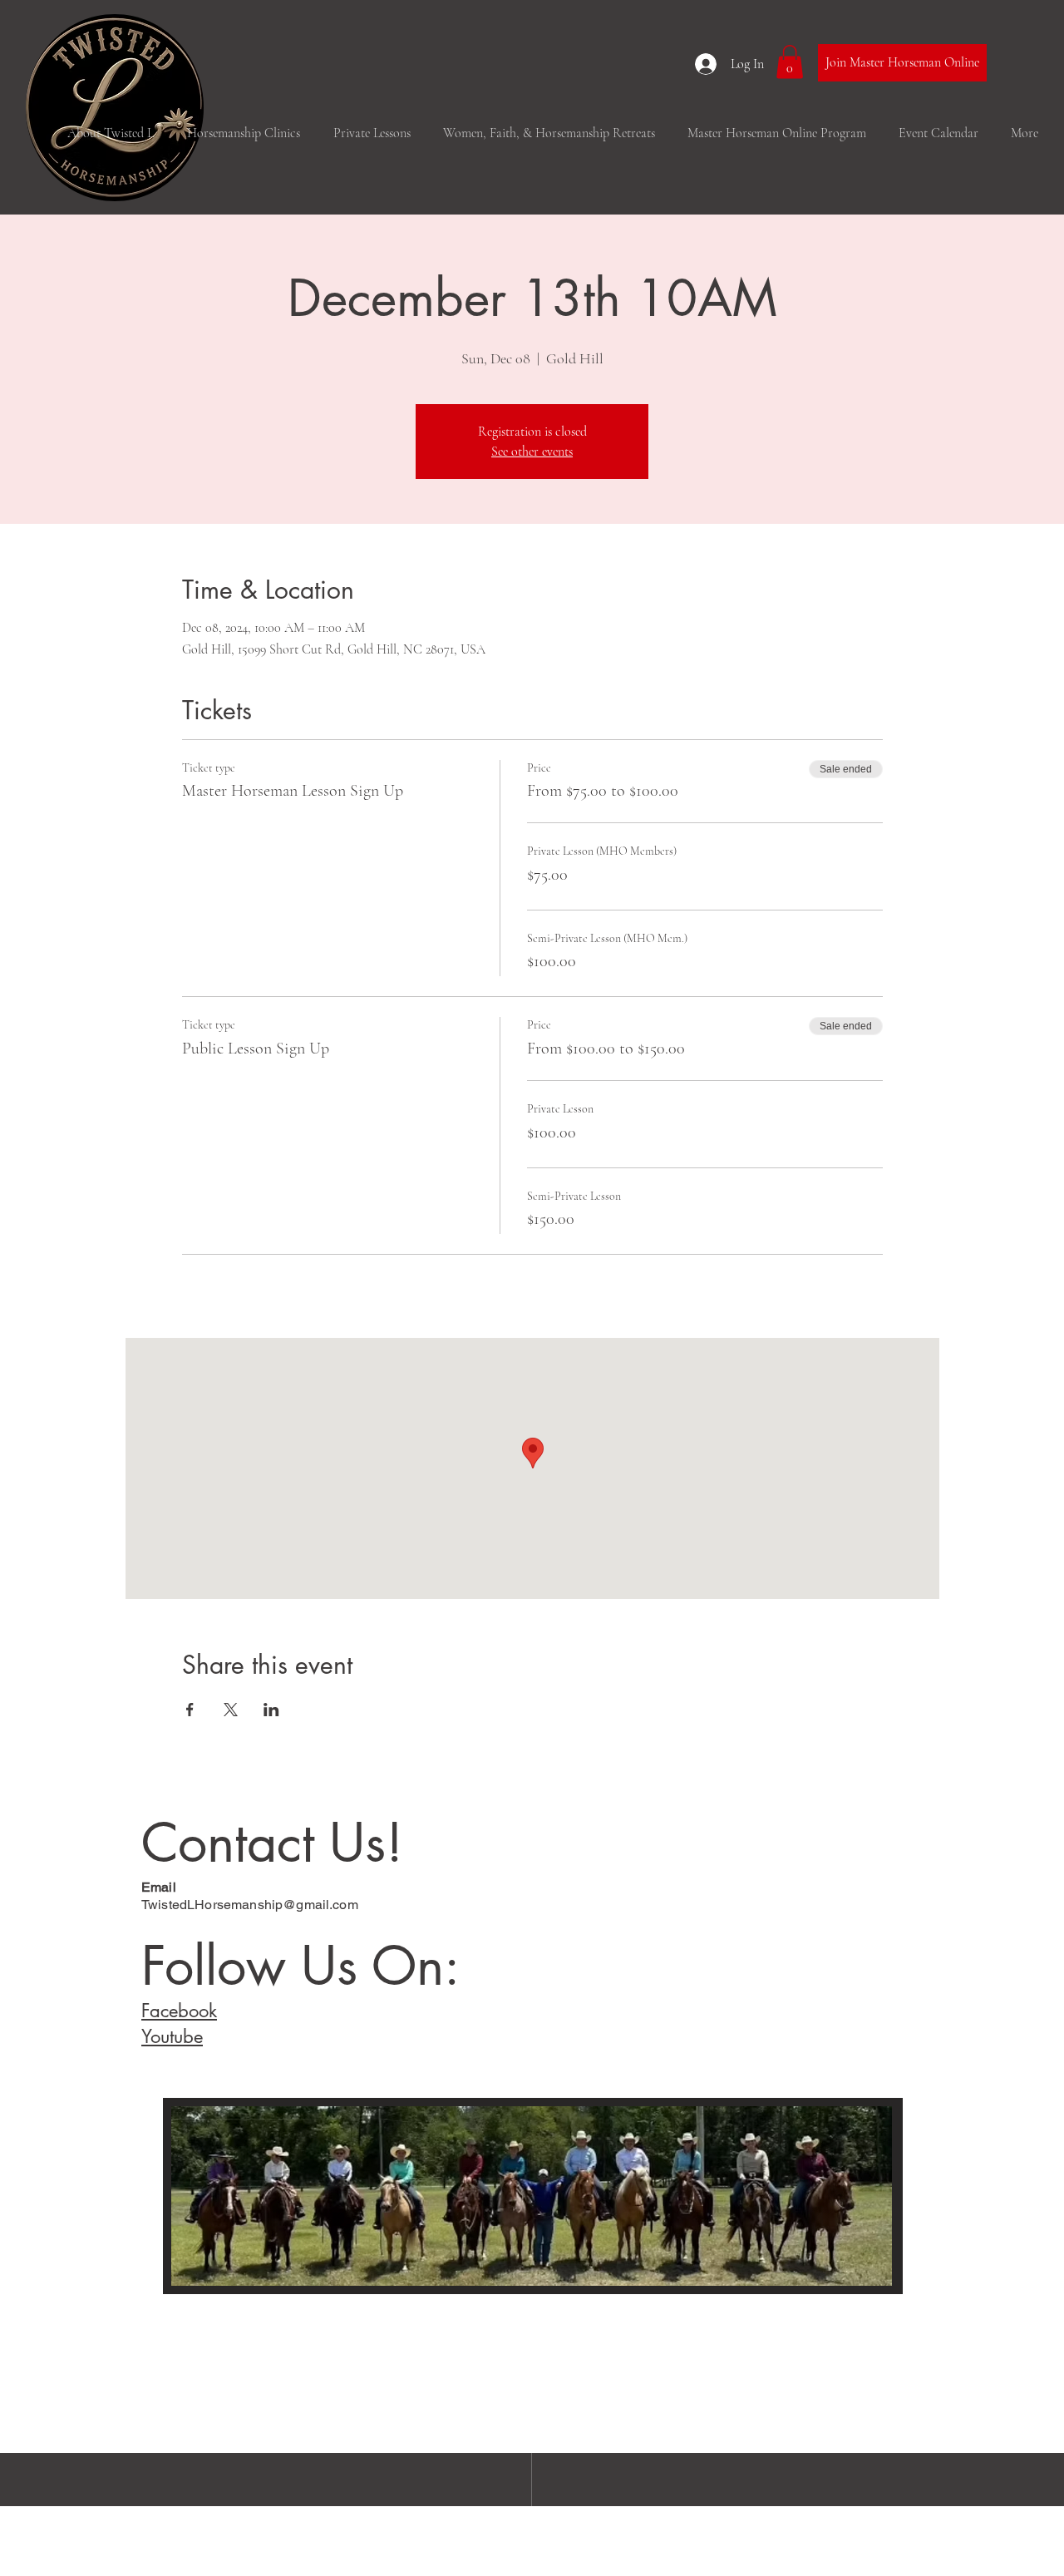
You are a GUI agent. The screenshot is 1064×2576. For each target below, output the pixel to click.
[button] (790, 62)
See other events (532, 452)
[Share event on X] (231, 1710)
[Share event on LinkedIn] (271, 1710)
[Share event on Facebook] (190, 1710)
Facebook (179, 2011)
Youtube (172, 2036)
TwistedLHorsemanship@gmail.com (250, 1905)
